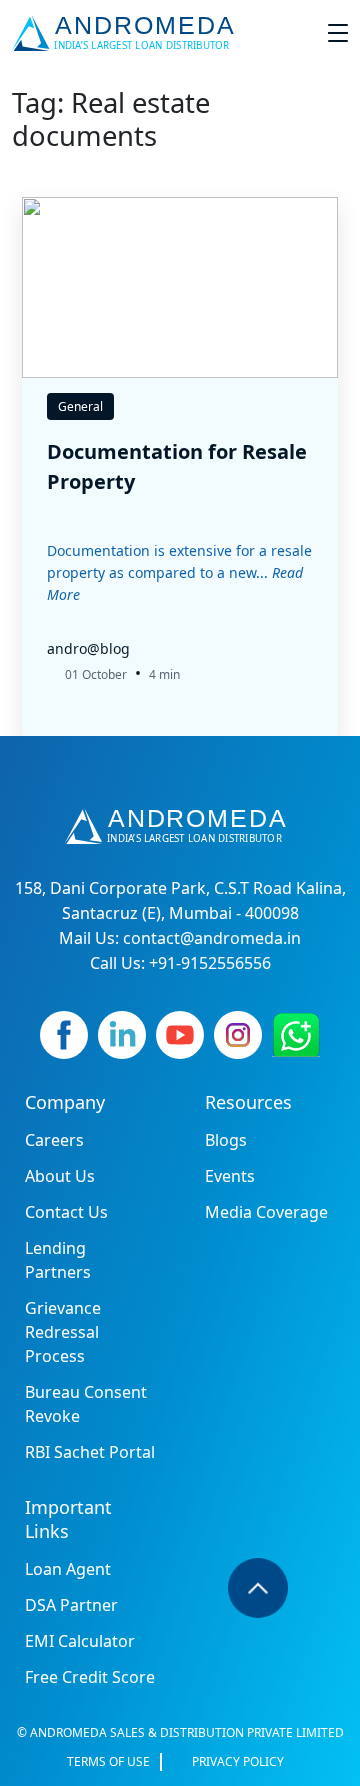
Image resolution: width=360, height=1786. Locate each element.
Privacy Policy (238, 1761)
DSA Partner (71, 1605)
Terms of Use (108, 1761)
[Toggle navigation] (338, 33)
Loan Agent (68, 1569)
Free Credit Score (90, 1677)
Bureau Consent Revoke (86, 1404)
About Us (60, 1176)
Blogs (226, 1140)
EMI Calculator (80, 1641)
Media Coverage (266, 1212)
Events (230, 1176)
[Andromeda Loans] (127, 33)
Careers (54, 1140)
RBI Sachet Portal (90, 1452)
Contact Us (66, 1212)
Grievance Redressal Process (63, 1332)
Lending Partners (58, 1260)
